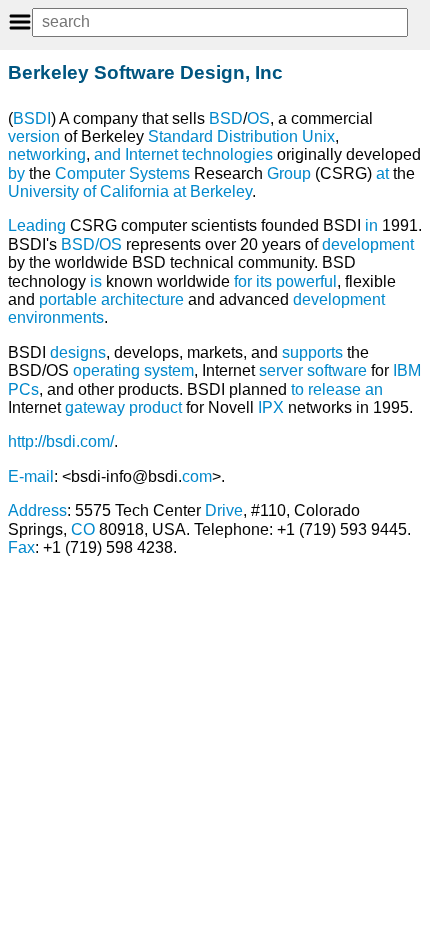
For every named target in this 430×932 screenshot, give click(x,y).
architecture (142, 299)
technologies (227, 154)
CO (83, 529)
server (281, 370)
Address (37, 510)
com (197, 476)
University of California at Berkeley (130, 191)
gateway (95, 407)
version (34, 136)
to (297, 389)
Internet (151, 154)
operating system (133, 370)
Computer (90, 173)
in (371, 225)
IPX (271, 407)
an (374, 389)
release (334, 389)
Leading (37, 225)
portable (68, 299)
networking (47, 154)
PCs (23, 389)
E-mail (31, 476)
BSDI (32, 118)
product (155, 407)
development (368, 244)
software (337, 370)
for (243, 281)
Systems (159, 173)
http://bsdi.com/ (61, 441)
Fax (21, 547)
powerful (306, 281)
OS (258, 118)
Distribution (257, 136)
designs (78, 352)
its (264, 281)
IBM (407, 370)
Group (289, 173)
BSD (226, 118)
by (16, 173)
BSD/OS (91, 244)
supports (312, 352)
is (96, 281)
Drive (224, 510)
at (382, 173)
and (107, 154)
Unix (318, 136)
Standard (180, 136)
